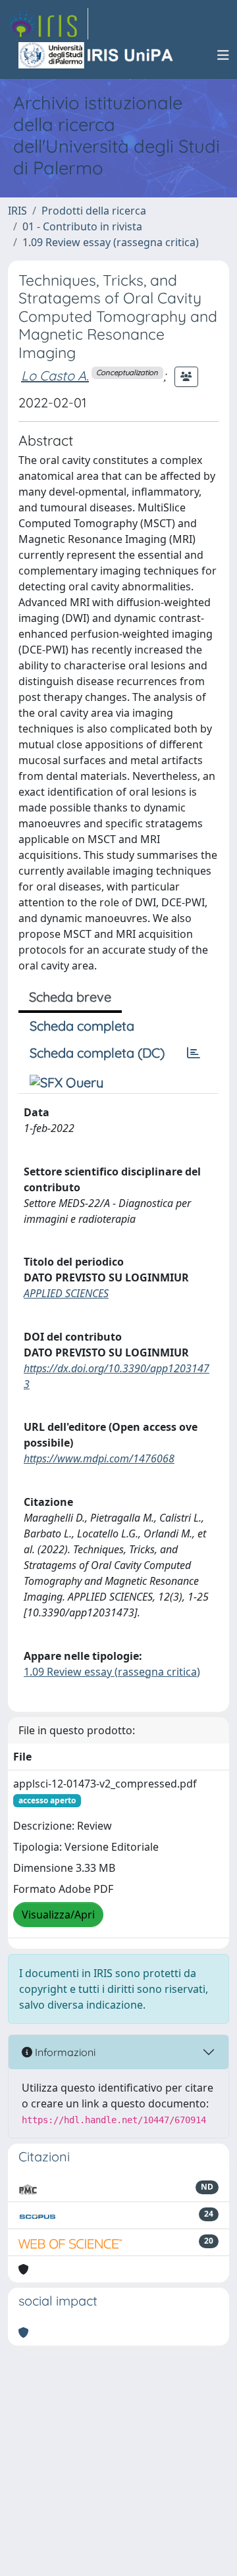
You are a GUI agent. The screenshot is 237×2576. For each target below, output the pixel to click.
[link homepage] (48, 24)
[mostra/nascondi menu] (223, 55)
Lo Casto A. (55, 375)
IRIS (17, 211)
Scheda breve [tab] (70, 997)
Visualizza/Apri (58, 1915)
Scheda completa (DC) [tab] (97, 1053)
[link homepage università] (97, 55)
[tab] (194, 1053)
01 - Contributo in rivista (82, 226)
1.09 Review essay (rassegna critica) (111, 242)
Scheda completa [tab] (82, 1026)
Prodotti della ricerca (94, 211)
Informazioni (64, 2052)
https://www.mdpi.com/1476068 (99, 1458)
